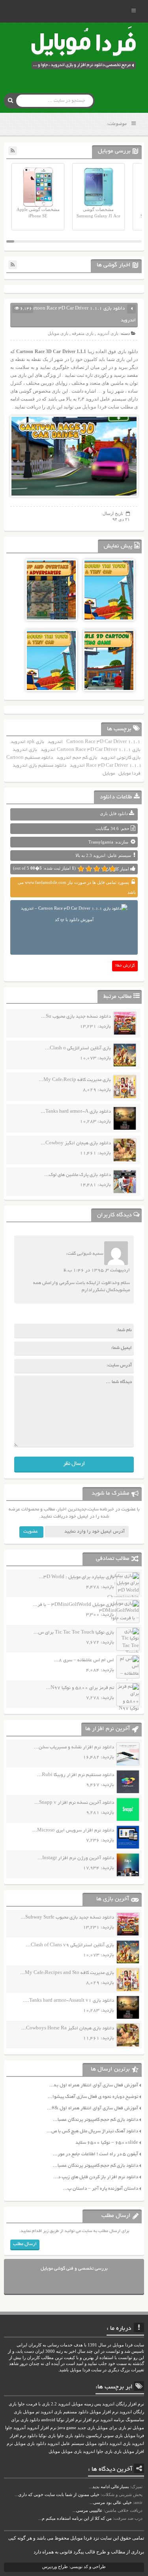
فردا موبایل (94, 407)
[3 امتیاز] (97, 869)
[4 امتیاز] (89, 869)
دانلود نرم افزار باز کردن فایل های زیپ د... (96, 2177)
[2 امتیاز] (105, 869)
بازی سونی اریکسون (104, 2436)
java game (67, 2428)
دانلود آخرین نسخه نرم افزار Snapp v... (74, 1803)
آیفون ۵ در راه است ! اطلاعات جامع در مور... (96, 2154)
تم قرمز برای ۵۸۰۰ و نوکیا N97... (80, 1688)
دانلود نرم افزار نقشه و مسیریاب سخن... (74, 1747)
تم (129, 2428)
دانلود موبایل (97, 2444)
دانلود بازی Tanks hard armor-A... (76, 1112)
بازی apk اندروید (27, 742)
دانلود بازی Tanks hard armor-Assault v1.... (68, 2001)
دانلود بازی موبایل (30, 2444)
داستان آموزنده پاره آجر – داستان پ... (100, 2189)
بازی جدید (86, 2428)
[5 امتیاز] (81, 869)
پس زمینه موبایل (86, 2404)
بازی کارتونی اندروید (121, 758)
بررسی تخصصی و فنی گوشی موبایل (74, 2269)
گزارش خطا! (125, 966)
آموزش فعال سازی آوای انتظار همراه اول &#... (93, 2108)
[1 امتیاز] (112, 869)
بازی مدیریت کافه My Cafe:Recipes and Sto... (67, 1973)
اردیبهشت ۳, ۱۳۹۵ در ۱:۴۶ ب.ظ (97, 1270)
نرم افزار (91, 2420)
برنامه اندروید (112, 2420)
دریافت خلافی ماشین (124, 2510)
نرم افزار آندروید (42, 2428)
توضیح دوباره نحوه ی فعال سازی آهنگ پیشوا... (93, 2097)
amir (138, 2502)
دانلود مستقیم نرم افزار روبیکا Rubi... (76, 1775)
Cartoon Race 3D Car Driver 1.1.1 (103, 742)
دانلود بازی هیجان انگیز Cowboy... (76, 1143)
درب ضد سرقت (128, 2518)
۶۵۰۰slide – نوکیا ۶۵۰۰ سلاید (107, 2143)
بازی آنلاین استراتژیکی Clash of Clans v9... (70, 1945)
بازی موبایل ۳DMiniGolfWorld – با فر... (73, 1605)
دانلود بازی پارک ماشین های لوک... (78, 1175)
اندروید (55, 742)
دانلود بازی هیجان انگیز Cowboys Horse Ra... (68, 2028)
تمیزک (137, 2487)
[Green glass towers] (109, 608)
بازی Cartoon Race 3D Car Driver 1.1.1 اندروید (91, 750)
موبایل (109, 774)
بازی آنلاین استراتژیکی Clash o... (78, 1048)
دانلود (32, 2436)
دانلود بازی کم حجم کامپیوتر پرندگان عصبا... (96, 2120)
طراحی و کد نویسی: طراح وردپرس (74, 2567)
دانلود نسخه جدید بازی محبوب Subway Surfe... (67, 1918)
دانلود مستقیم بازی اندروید (39, 766)
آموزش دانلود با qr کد (74, 919)
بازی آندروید (108, 333)
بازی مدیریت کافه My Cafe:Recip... (75, 1080)
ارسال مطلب (25, 2244)
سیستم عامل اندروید (66, 2444)
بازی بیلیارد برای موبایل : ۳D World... (76, 1577)
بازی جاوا (104, 2452)
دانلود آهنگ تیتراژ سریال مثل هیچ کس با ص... (92, 2131)
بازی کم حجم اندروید (77, 758)
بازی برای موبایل (111, 2428)
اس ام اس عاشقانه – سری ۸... (84, 1660)
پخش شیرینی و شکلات (122, 2494)
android (48, 2420)
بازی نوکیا (47, 2436)
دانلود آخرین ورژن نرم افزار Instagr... (76, 1858)
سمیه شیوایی (90, 1254)
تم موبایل (31, 2412)
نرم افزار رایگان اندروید (123, 2404)
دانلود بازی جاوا (71, 2436)
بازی (118, 2452)
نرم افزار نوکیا (69, 2420)
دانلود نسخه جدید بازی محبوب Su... (76, 1017)
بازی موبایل (58, 333)
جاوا (9, 2428)
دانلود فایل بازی (114, 813)
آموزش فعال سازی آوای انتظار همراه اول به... (94, 2085)
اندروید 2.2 (61, 2404)
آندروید (20, 2428)
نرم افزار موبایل (104, 2412)
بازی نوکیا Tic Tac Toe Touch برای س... (74, 1633)
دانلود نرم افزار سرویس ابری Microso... (73, 1830)
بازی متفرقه (83, 333)
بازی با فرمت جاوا (34, 2404)
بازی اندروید (25, 750)
